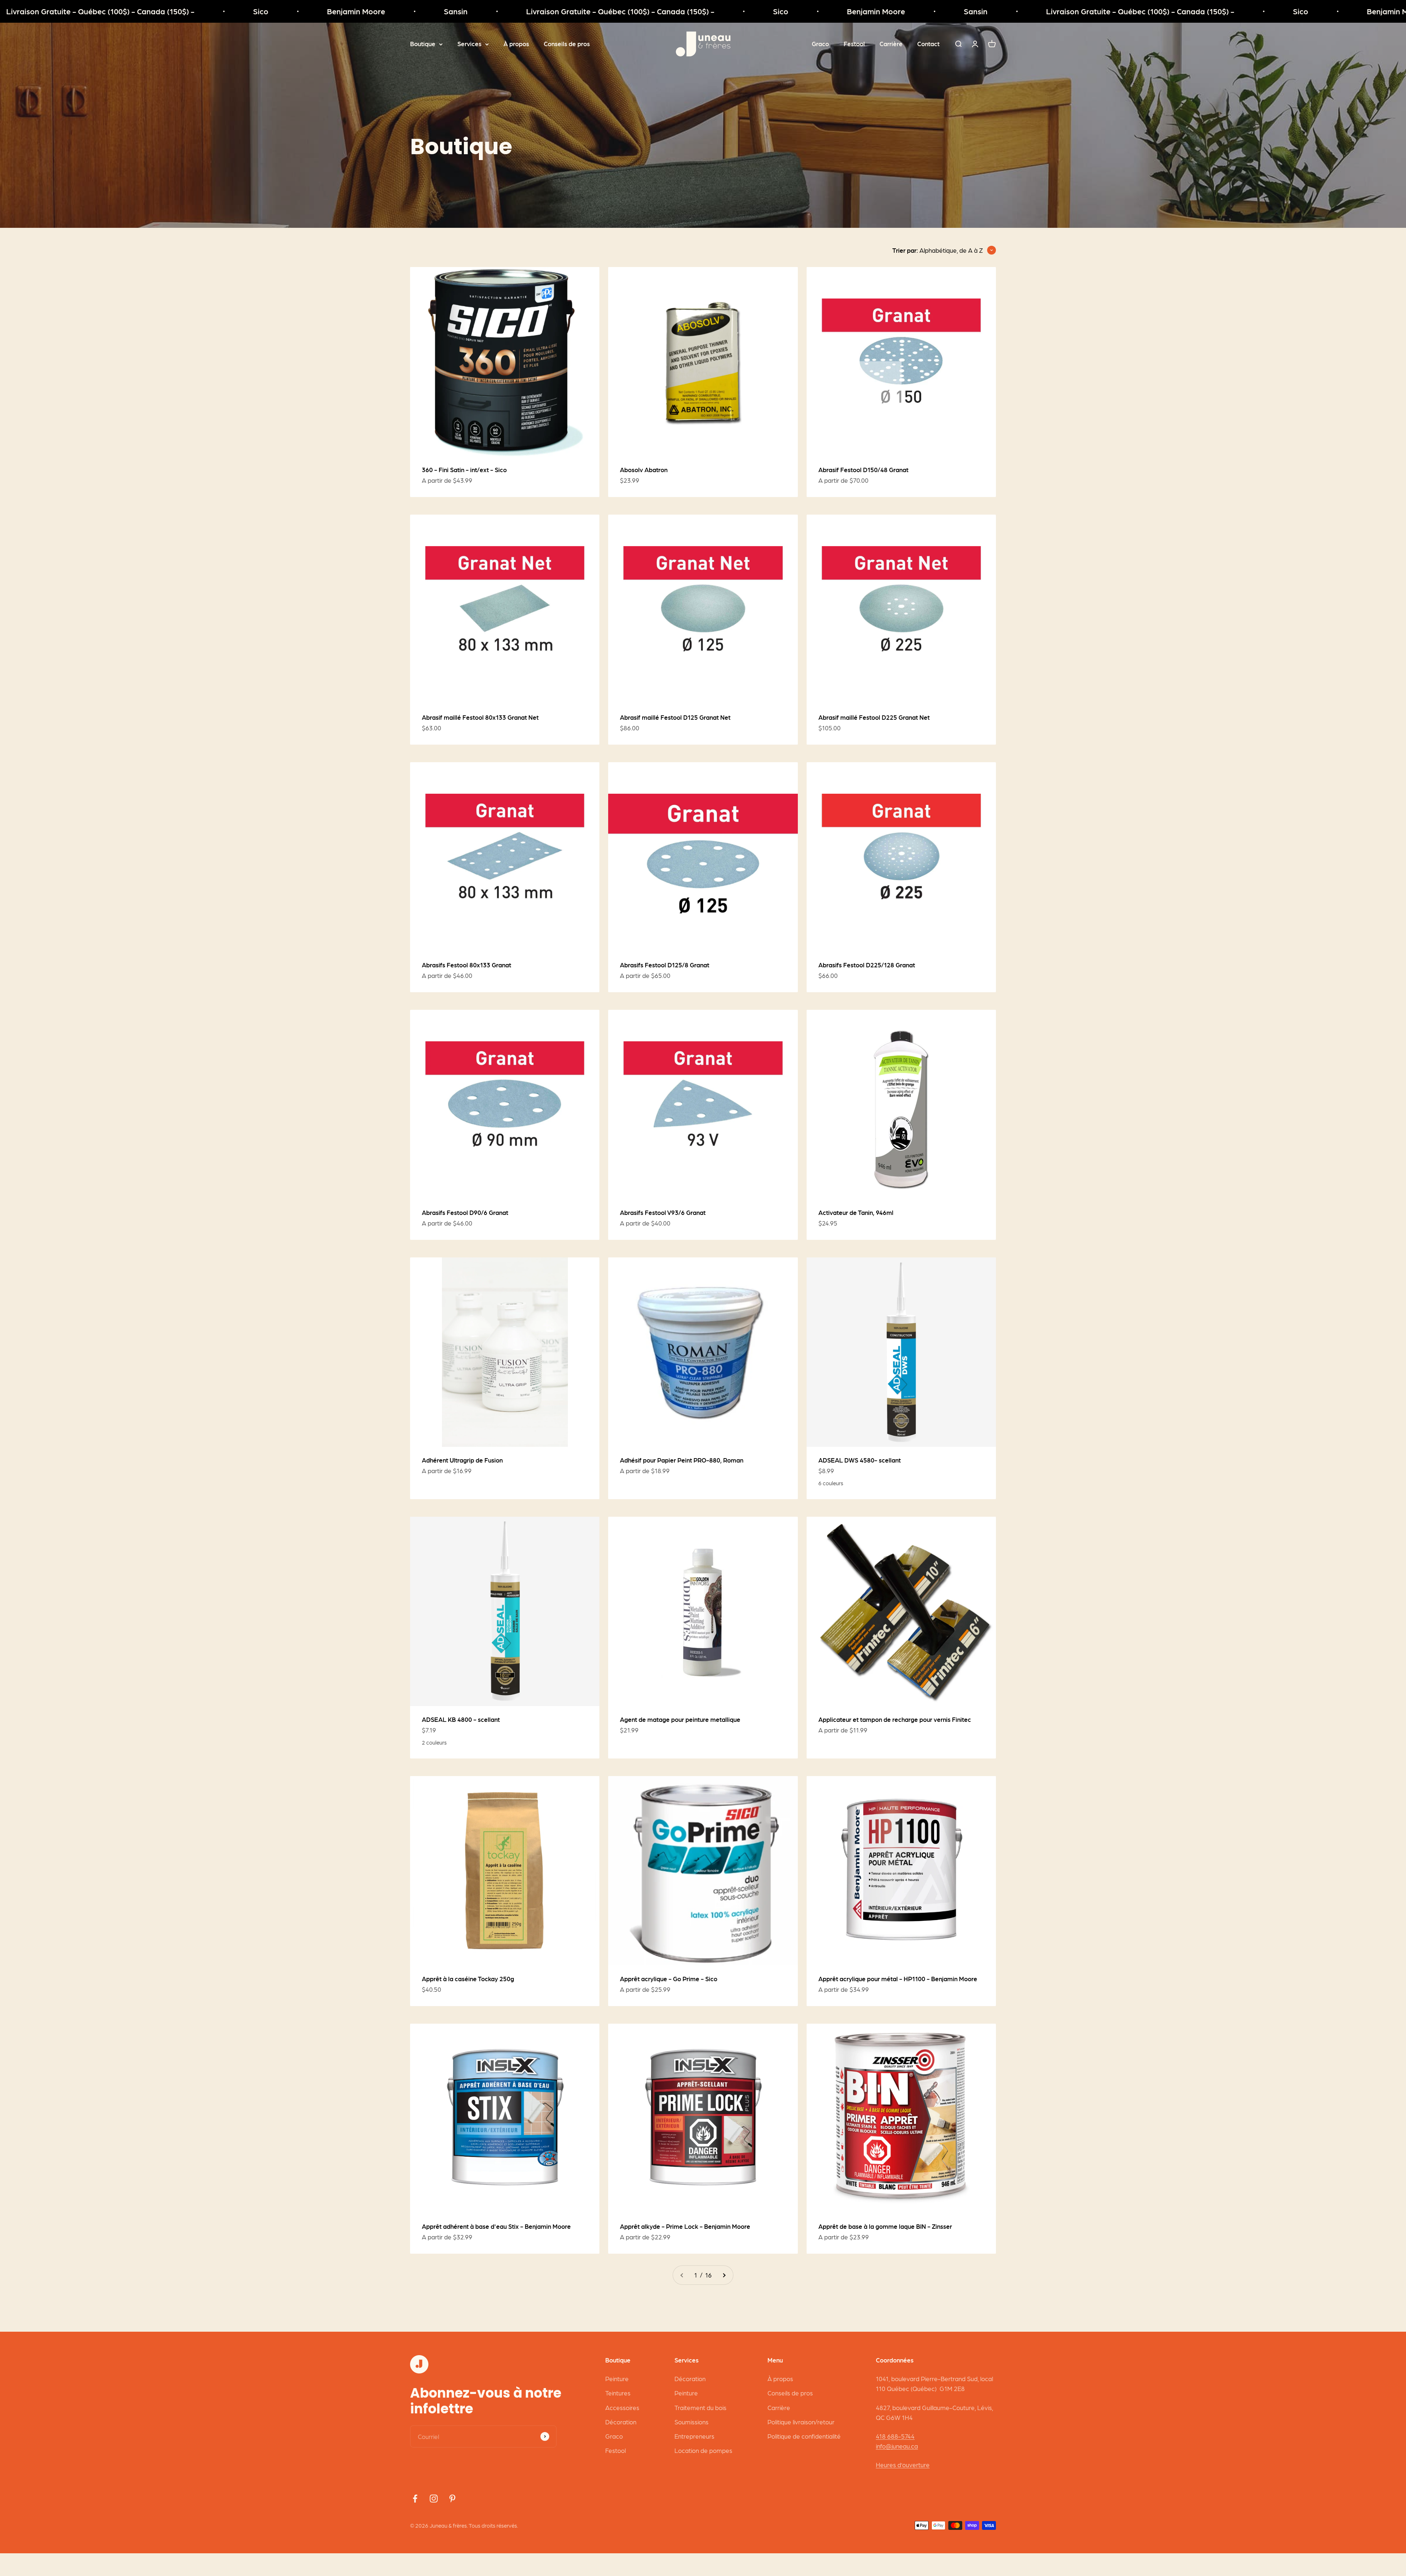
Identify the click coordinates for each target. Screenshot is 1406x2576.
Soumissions (691, 2422)
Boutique (423, 44)
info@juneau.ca (897, 2446)
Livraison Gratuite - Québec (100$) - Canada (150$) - (347, 11)
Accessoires (622, 2408)
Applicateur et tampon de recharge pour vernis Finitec (895, 1719)
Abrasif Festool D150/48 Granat (863, 470)
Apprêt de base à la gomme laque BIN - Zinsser (885, 2226)
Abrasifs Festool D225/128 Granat (867, 965)
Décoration (621, 2422)
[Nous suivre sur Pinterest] (452, 2499)
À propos (516, 44)
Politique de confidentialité (804, 2436)
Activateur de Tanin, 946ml (856, 1212)
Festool (854, 44)
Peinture (617, 2379)
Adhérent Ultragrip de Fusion (462, 1460)
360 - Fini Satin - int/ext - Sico (464, 470)
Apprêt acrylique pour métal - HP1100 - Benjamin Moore (898, 1979)
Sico (507, 11)
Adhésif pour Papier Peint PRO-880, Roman (682, 1460)
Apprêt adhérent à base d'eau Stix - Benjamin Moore (496, 2226)
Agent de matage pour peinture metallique (680, 1719)
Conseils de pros (567, 44)
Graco (820, 44)
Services (469, 44)
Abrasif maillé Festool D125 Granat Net (675, 717)
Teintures (618, 2393)
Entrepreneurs (694, 2436)
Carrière (891, 44)
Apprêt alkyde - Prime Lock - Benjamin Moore (685, 2226)
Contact (928, 44)
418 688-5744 (895, 2436)
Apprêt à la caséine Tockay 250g (468, 1979)
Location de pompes (703, 2450)
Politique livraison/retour (801, 2422)
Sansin (182, 11)
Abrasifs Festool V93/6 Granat (663, 1212)
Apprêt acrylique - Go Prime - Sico (669, 1979)
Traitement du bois (700, 2408)
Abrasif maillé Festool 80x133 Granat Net (480, 717)
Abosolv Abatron (644, 470)
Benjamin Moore (83, 11)
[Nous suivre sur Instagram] (434, 2499)
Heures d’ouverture (903, 2465)
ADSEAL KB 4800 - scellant (461, 1719)
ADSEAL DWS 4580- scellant (860, 1460)
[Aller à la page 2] (724, 2275)
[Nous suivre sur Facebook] (415, 2499)
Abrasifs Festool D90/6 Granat (465, 1212)
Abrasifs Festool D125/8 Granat (665, 965)
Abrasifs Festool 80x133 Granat (466, 965)
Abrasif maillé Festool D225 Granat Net (874, 717)
